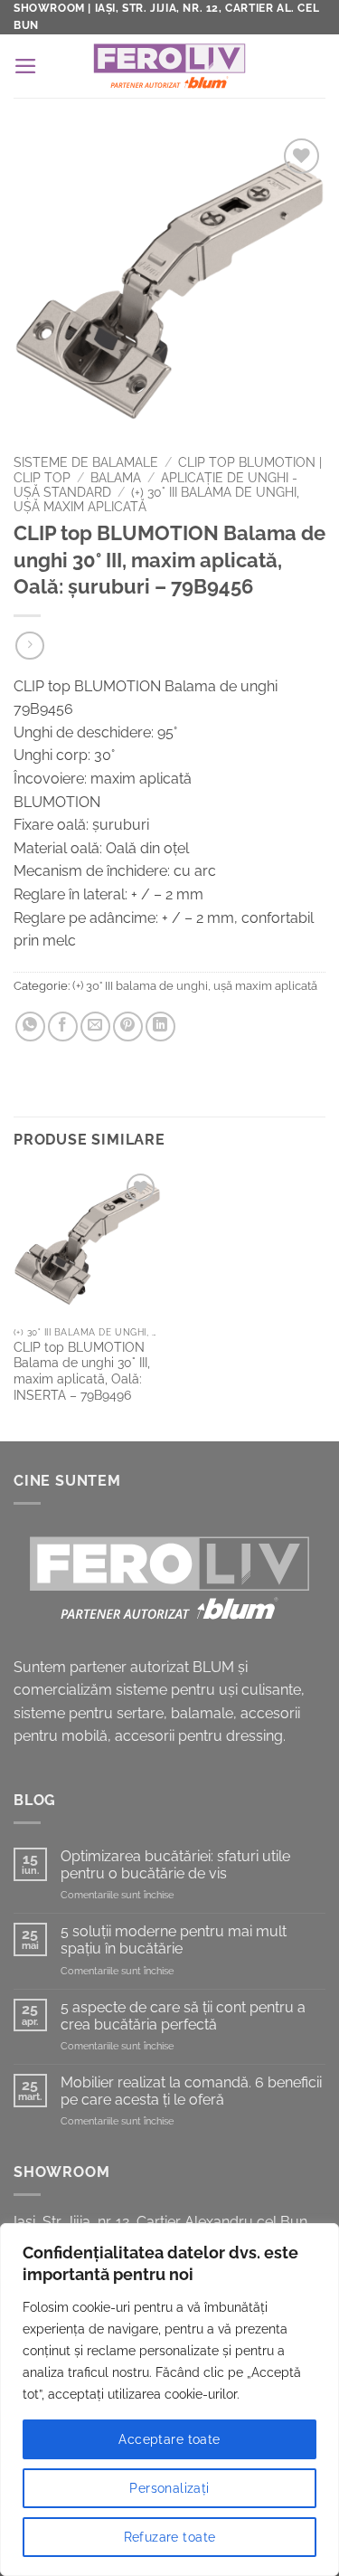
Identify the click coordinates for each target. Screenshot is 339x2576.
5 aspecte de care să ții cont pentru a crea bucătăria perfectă (183, 2016)
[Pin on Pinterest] (128, 1027)
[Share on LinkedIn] (160, 1027)
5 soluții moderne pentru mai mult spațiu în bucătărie (174, 1940)
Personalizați (169, 2488)
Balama (116, 478)
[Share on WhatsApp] (30, 1027)
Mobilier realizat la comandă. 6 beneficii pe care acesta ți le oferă (191, 2091)
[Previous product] (29, 646)
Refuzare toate (170, 2537)
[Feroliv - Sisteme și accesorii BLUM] (169, 66)
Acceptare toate (169, 2439)
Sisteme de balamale (86, 462)
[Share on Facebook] (63, 1027)
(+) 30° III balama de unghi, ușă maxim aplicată (195, 986)
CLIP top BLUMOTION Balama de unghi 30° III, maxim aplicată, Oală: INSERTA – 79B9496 (82, 1371)
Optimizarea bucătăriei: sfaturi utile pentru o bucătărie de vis (175, 1865)
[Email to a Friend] (95, 1027)
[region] (169, 2400)
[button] (26, 66)
